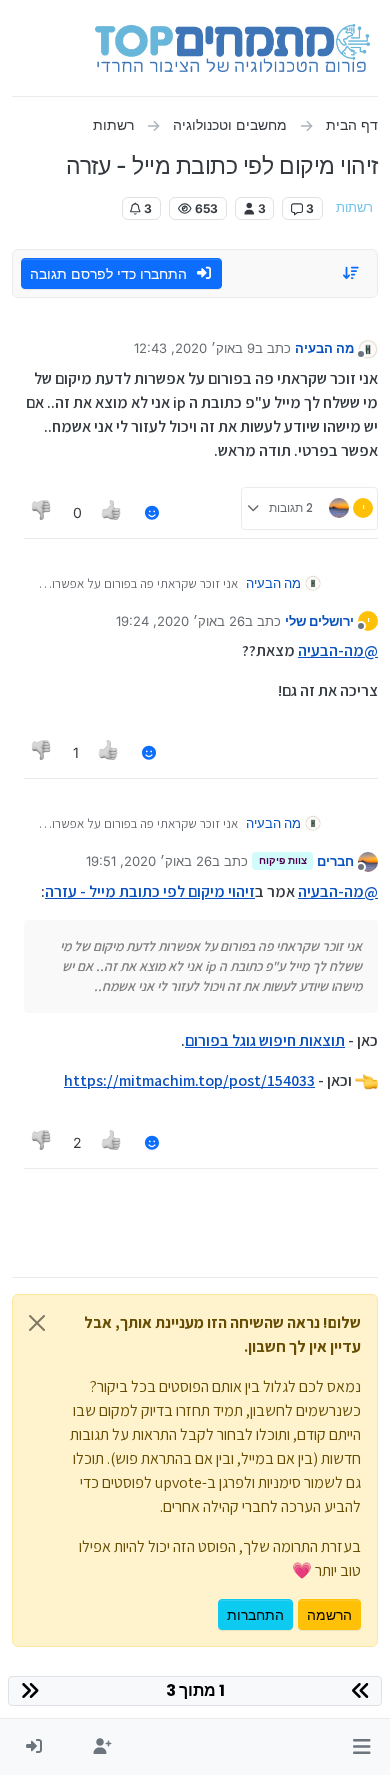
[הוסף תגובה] (152, 512)
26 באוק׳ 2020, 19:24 (180, 621)
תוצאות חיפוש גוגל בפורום (265, 1040)
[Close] (37, 1323)
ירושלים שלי (319, 621)
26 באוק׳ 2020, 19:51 (149, 861)
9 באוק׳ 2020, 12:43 (194, 348)
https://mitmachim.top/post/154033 (189, 1080)
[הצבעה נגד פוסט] (42, 512)
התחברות (255, 1614)
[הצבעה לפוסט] (113, 512)
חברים (335, 861)
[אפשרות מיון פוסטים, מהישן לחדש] (352, 273)
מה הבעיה (324, 348)
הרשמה (329, 1614)
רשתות (354, 207)
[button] (361, 1747)
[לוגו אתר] (232, 48)
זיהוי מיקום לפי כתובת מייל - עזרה (150, 891)
